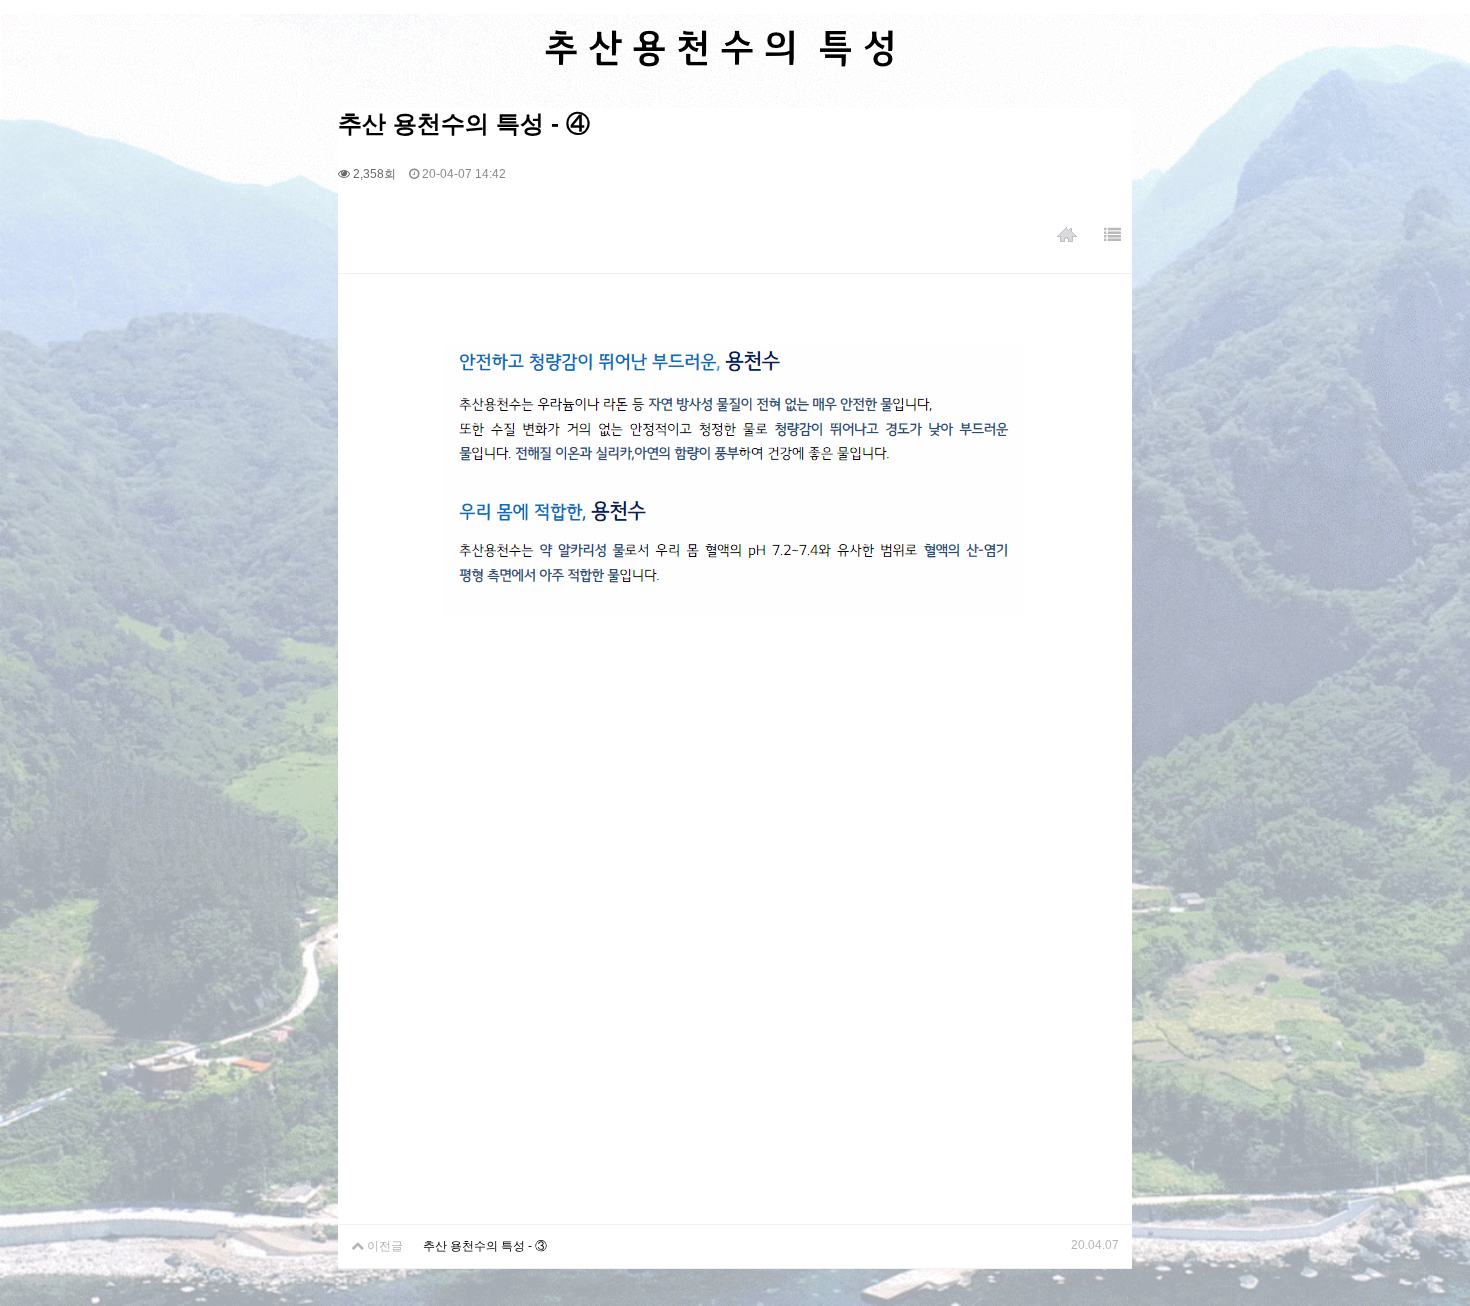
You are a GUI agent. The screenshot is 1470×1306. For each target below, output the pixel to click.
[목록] (1112, 235)
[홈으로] (1067, 235)
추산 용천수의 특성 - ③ (485, 1246)
